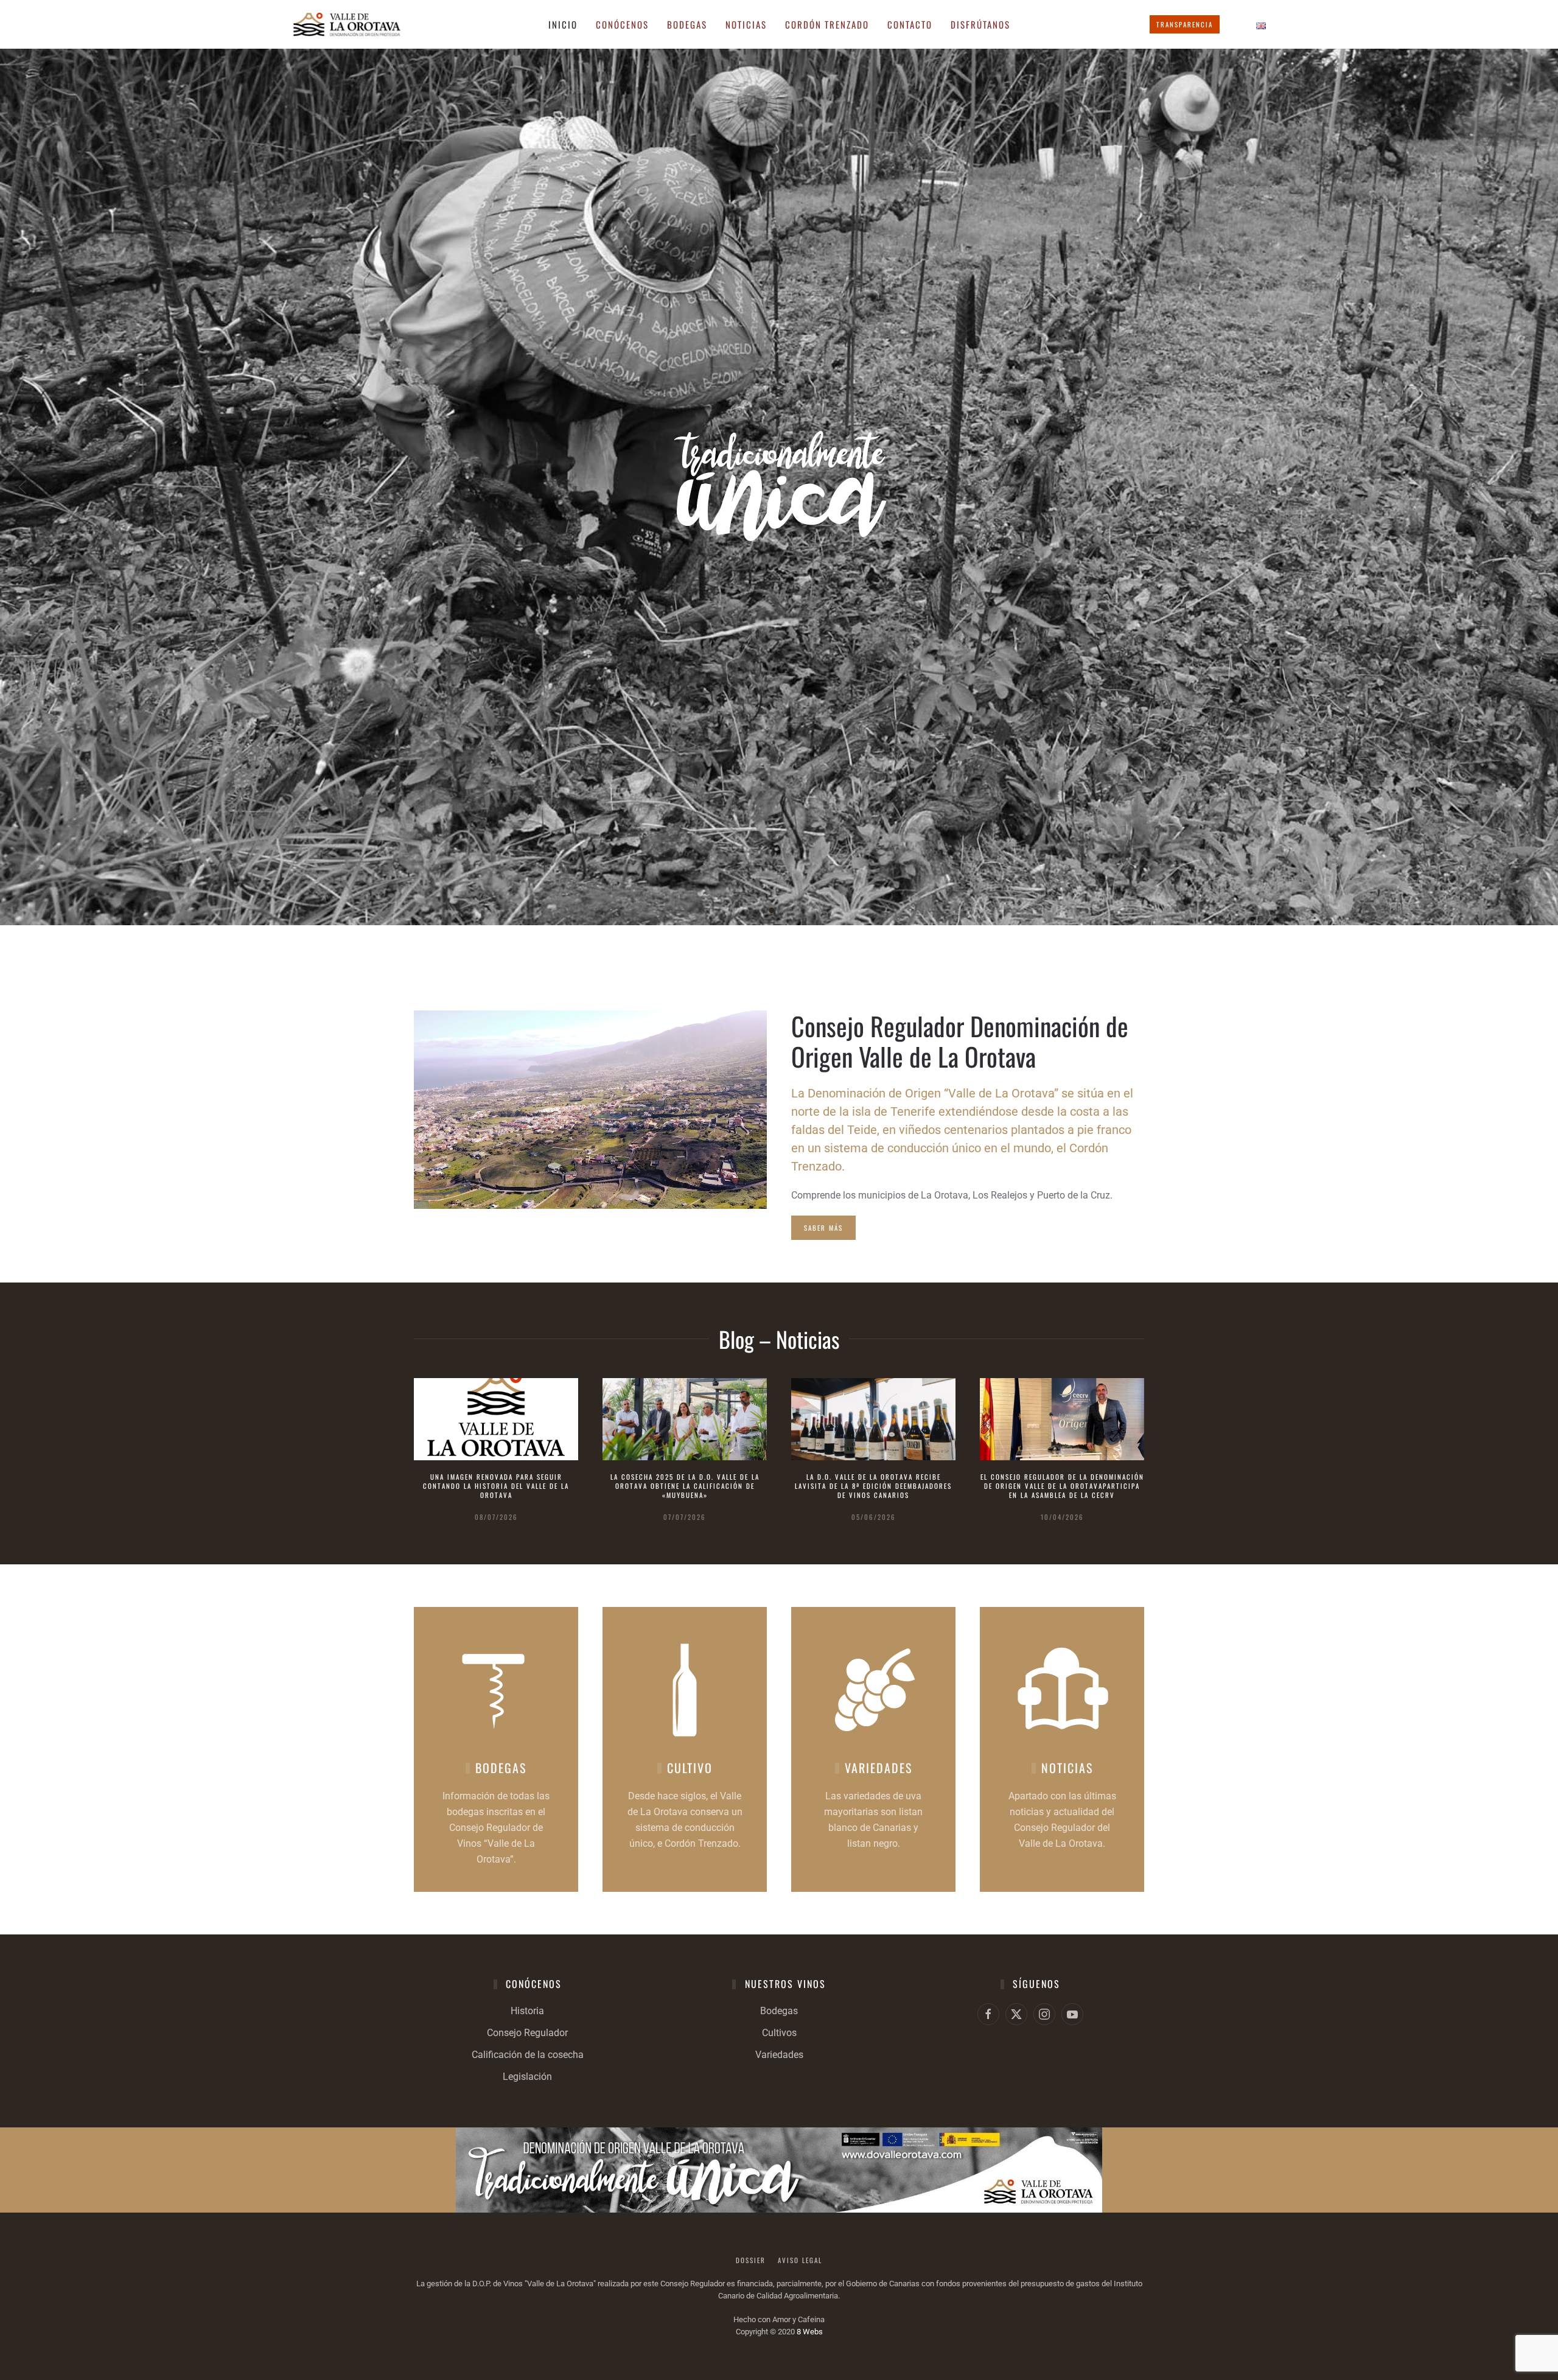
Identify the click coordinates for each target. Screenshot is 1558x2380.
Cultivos (779, 2033)
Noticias (746, 24)
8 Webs (810, 2332)
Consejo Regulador (527, 2033)
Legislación (527, 2077)
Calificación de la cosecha (528, 2055)
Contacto (910, 24)
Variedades (779, 2055)
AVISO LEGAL (800, 2260)
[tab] (772, 910)
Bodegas (779, 2011)
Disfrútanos (980, 24)
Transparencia (1185, 24)
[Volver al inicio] (347, 24)
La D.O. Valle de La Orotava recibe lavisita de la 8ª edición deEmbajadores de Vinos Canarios (873, 1486)
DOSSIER (751, 2260)
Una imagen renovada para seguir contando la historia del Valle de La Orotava (496, 1486)
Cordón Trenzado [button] (827, 24)
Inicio (563, 24)
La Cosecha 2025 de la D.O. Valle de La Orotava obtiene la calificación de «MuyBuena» (685, 1486)
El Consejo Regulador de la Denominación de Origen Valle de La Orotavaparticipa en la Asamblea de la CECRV (1062, 1486)
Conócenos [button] (622, 24)
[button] (23, 487)
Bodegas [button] (687, 24)
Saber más (823, 1228)
